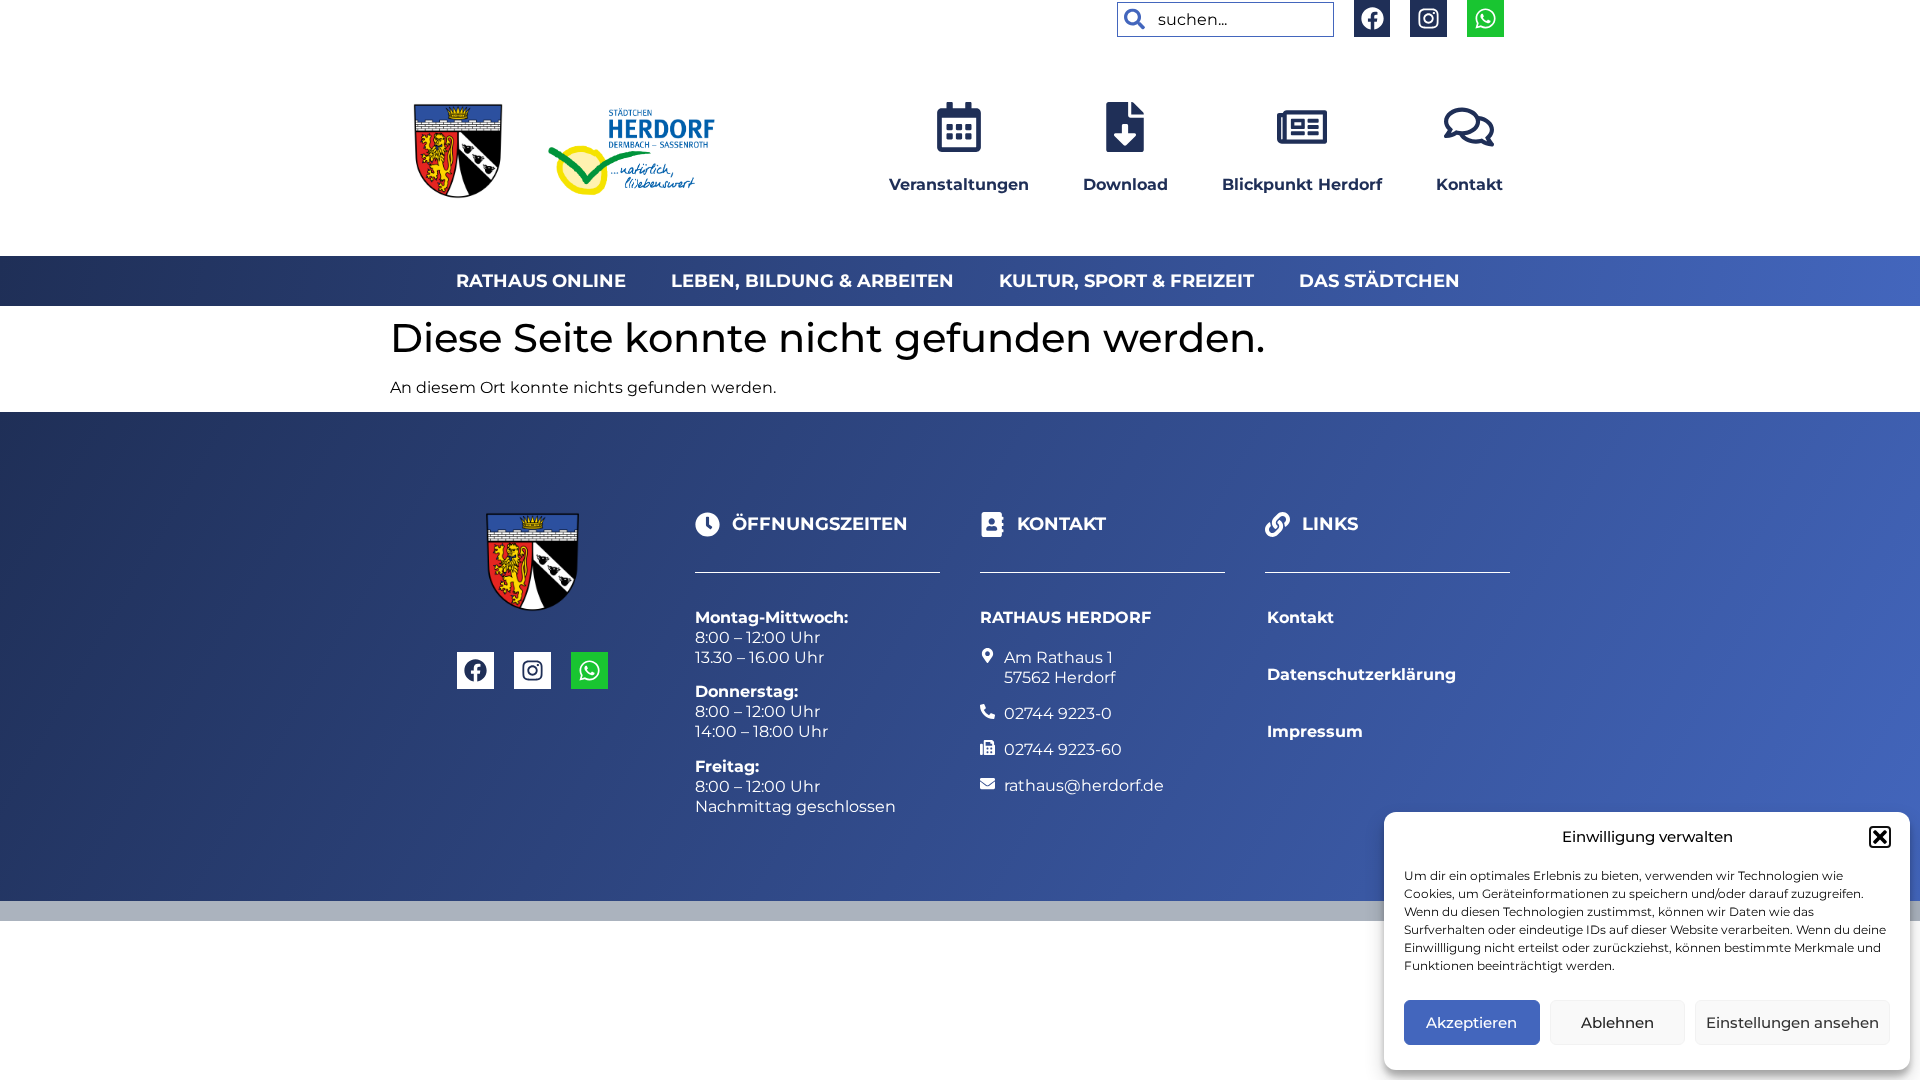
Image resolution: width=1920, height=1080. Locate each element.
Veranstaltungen (959, 184)
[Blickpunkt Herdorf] (1302, 127)
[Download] (1125, 127)
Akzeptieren (1471, 1022)
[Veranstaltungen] (959, 127)
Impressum (1315, 731)
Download (1125, 184)
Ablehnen (1617, 1022)
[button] (1880, 837)
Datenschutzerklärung (1361, 674)
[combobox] (1225, 19)
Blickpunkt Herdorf (1302, 184)
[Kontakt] (1469, 127)
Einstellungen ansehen (1792, 1022)
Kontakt (1469, 184)
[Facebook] (1372, 18)
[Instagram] (1428, 18)
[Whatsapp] (1485, 18)
